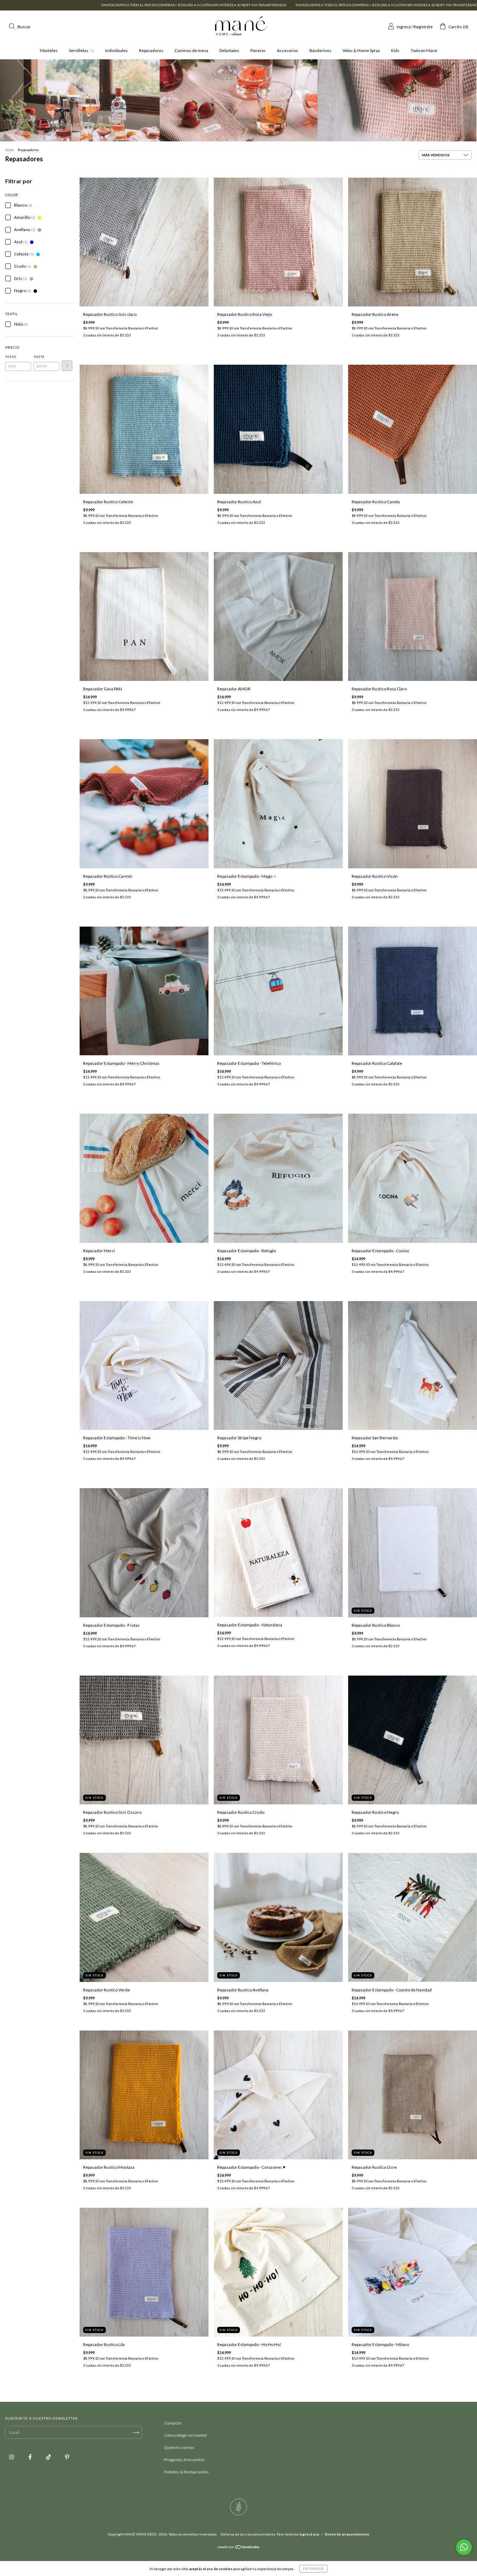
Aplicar (67, 366)
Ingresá (404, 27)
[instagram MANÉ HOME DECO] (12, 2457)
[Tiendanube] (239, 2548)
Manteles (49, 50)
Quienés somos (179, 2447)
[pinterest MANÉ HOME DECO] (67, 2457)
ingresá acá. (309, 2534)
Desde (11, 357)
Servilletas (79, 50)
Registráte (423, 27)
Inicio (9, 150)
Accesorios (288, 50)
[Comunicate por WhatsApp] (464, 2547)
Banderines (320, 50)
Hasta (39, 357)
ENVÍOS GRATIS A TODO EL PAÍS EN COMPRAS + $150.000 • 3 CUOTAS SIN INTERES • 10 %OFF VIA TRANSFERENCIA (180, 5)
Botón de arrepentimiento (347, 2534)
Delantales (229, 50)
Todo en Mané (424, 50)
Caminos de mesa (191, 50)
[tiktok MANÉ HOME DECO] (49, 2457)
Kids (395, 50)
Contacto (173, 2423)
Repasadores (151, 50)
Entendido (313, 2569)
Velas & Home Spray (361, 50)
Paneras (258, 50)
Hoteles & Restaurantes (186, 2472)
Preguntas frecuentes (185, 2460)
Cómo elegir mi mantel (185, 2435)
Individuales (116, 50)
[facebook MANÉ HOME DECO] (30, 2457)
